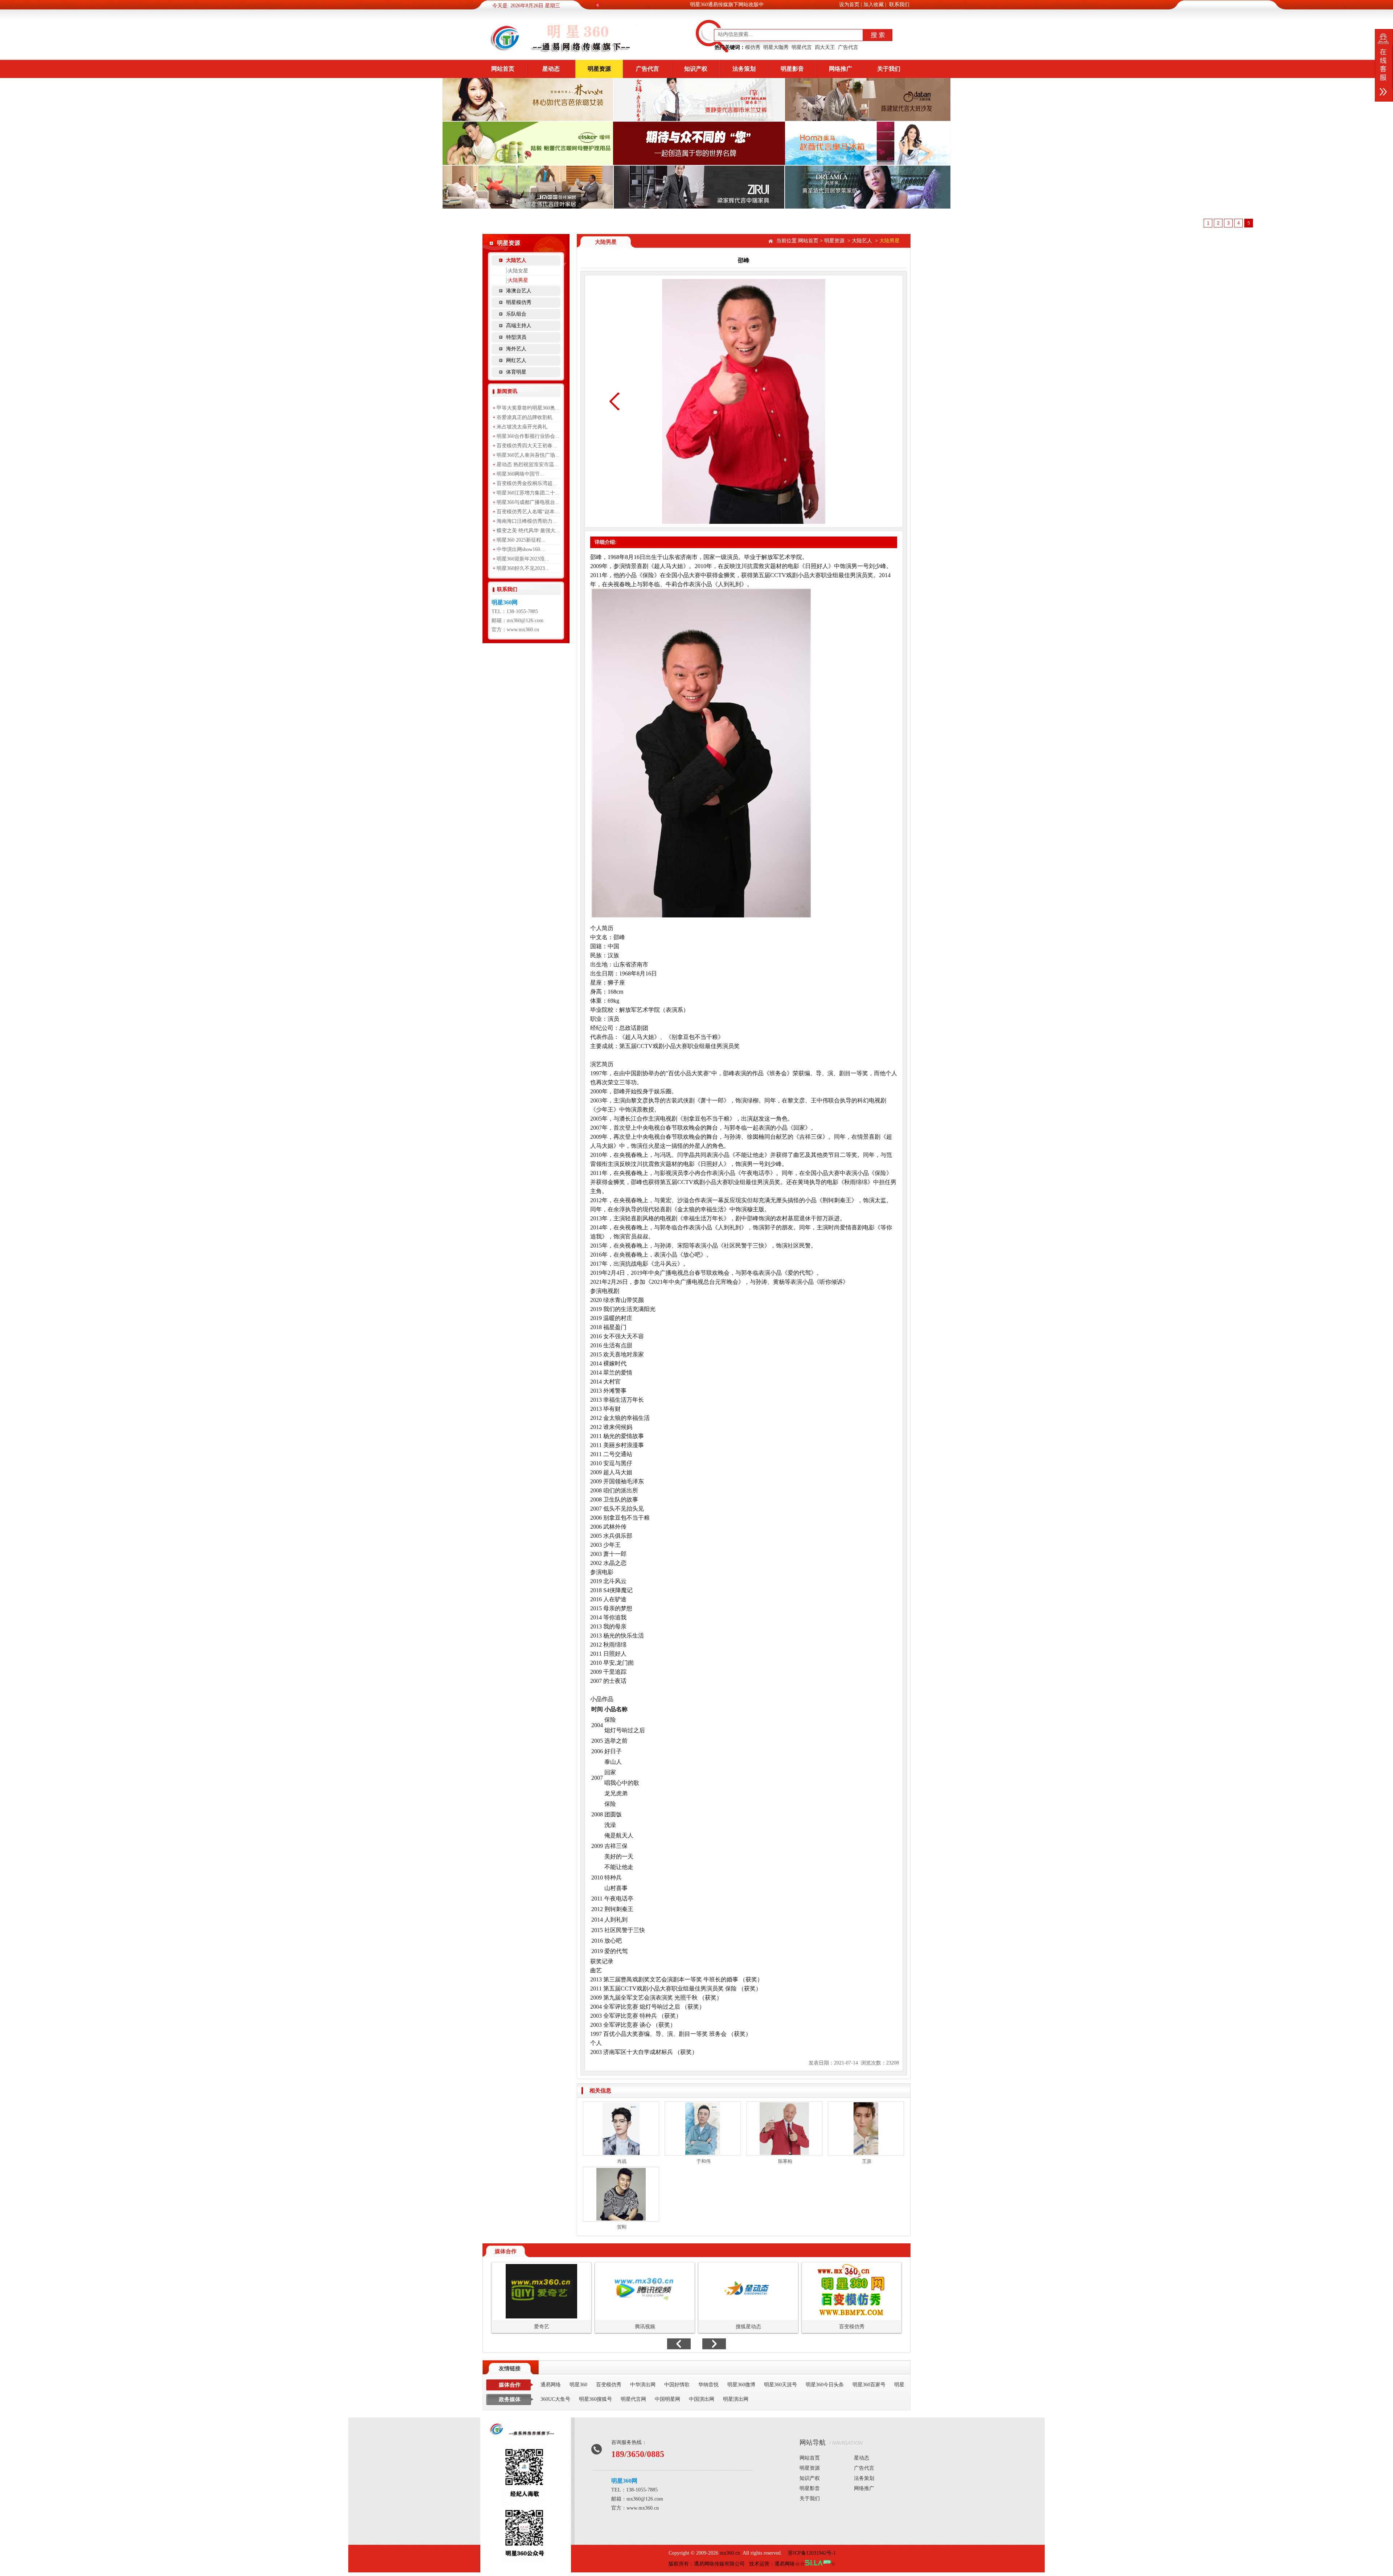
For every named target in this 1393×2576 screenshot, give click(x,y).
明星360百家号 (869, 2385)
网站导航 (813, 2443)
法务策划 (744, 69)
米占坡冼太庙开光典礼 (522, 427)
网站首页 (503, 69)
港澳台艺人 (519, 291)
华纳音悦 (708, 2385)
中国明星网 (667, 2399)
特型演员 (516, 337)
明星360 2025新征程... (521, 540)
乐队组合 (516, 314)
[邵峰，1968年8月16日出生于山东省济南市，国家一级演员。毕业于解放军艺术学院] (524, 2435)
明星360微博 (741, 2385)
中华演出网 (643, 2385)
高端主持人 (519, 326)
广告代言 (848, 47)
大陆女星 (518, 271)
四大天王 (825, 47)
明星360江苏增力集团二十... (528, 493)
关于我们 (889, 69)
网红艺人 (516, 360)
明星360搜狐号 (595, 2399)
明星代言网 (633, 2399)
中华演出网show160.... (521, 549)
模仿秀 (753, 47)
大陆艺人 (516, 260)
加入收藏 (874, 5)
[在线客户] (1384, 65)
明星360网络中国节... (520, 474)
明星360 (578, 2385)
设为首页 (849, 5)
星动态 (551, 69)
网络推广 (841, 69)
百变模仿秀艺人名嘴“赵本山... (530, 512)
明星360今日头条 (825, 2385)
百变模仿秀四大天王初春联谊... (532, 446)
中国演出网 (702, 2399)
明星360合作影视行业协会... (528, 436)
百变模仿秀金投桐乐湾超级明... (532, 483)
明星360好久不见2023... (523, 568)
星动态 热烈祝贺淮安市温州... (530, 465)
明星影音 (792, 69)
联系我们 (899, 5)
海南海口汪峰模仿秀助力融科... (532, 521)
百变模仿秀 (609, 2385)
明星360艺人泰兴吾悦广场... (528, 455)
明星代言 (802, 47)
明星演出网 (736, 2399)
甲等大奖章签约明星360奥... (528, 408)
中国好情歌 (677, 2385)
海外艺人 (516, 349)
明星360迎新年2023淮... (523, 559)
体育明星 (516, 372)
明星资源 (599, 69)
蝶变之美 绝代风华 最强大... (528, 531)
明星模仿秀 (519, 302)
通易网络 (551, 2385)
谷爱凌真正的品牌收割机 (525, 417)
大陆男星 (518, 280)
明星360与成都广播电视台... (528, 502)
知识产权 (696, 69)
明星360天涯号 (780, 2385)
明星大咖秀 (776, 47)
